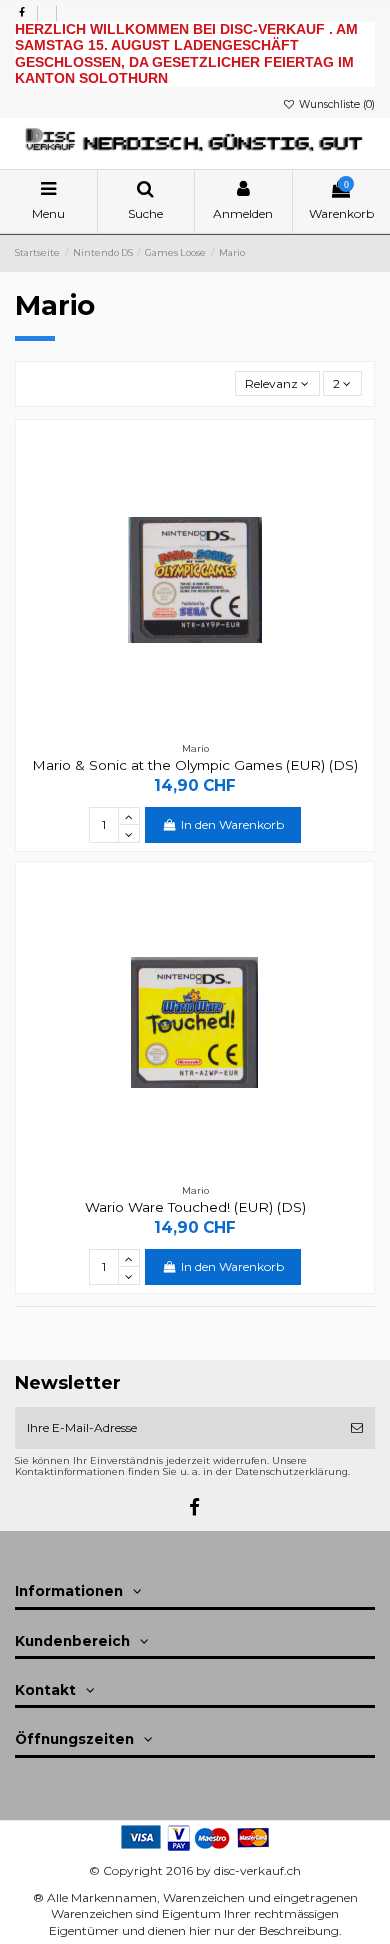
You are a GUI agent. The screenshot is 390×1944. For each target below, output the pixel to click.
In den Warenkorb (232, 824)
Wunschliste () (335, 104)
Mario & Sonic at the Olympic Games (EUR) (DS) (195, 765)
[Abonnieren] (357, 1428)
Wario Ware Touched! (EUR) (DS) (195, 1207)
